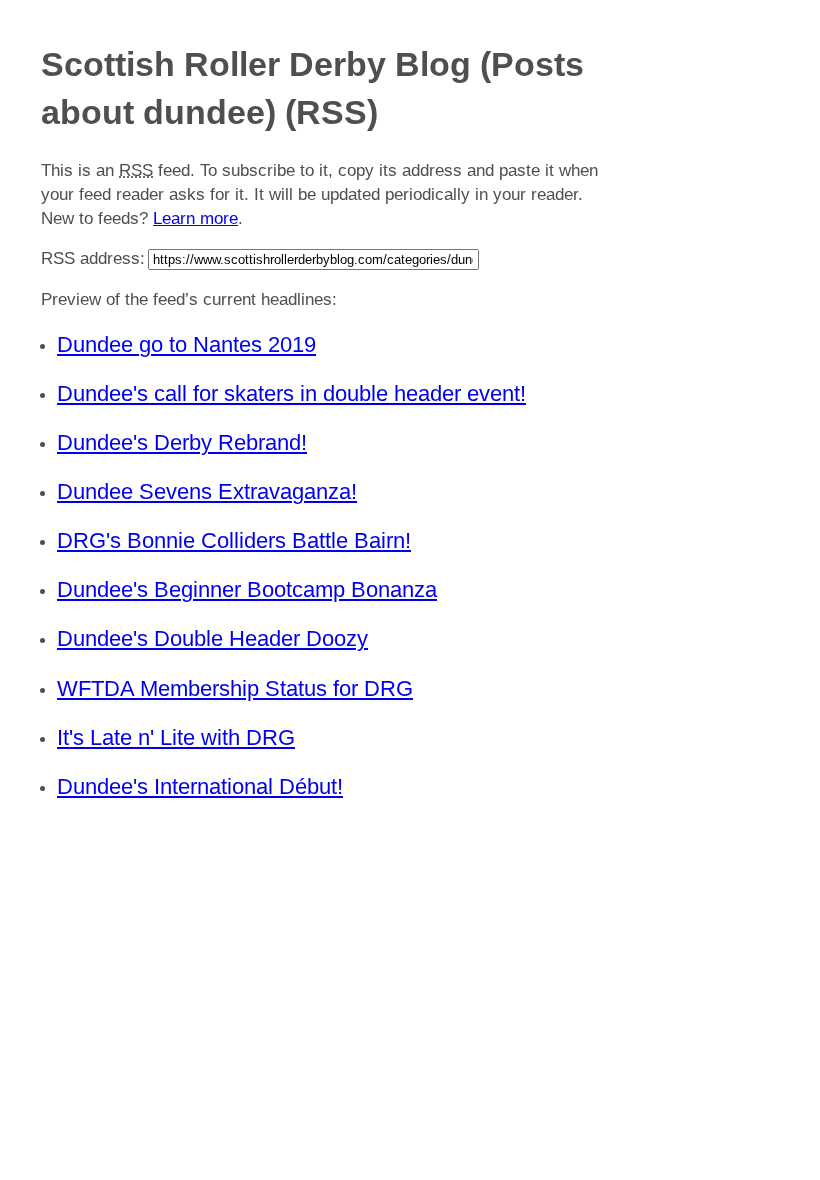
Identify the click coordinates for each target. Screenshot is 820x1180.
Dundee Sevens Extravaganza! (207, 491)
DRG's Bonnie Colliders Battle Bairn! (234, 540)
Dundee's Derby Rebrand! (182, 442)
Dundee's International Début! (200, 786)
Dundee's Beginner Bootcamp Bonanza (247, 589)
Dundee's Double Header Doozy (212, 638)
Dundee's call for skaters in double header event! (291, 393)
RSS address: (93, 258)
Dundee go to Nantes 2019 (186, 344)
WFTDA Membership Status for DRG (235, 688)
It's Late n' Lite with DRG (176, 737)
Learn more (195, 218)
